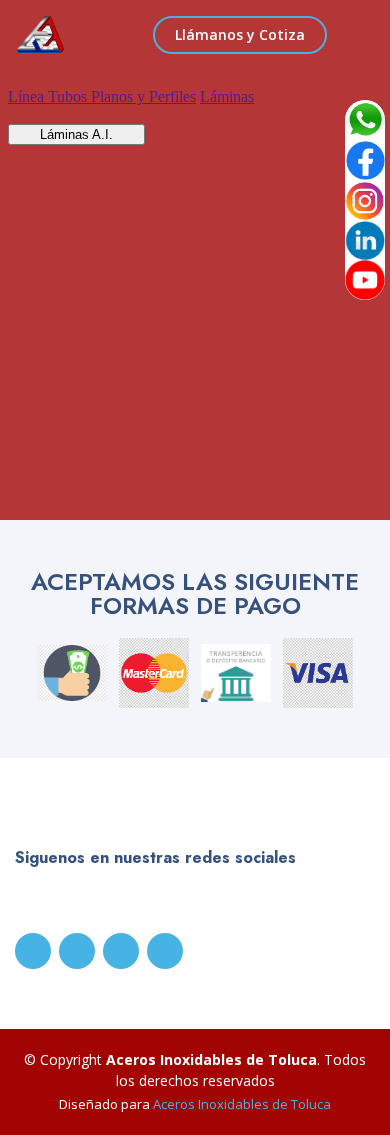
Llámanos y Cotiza (240, 34)
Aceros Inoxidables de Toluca (242, 1104)
